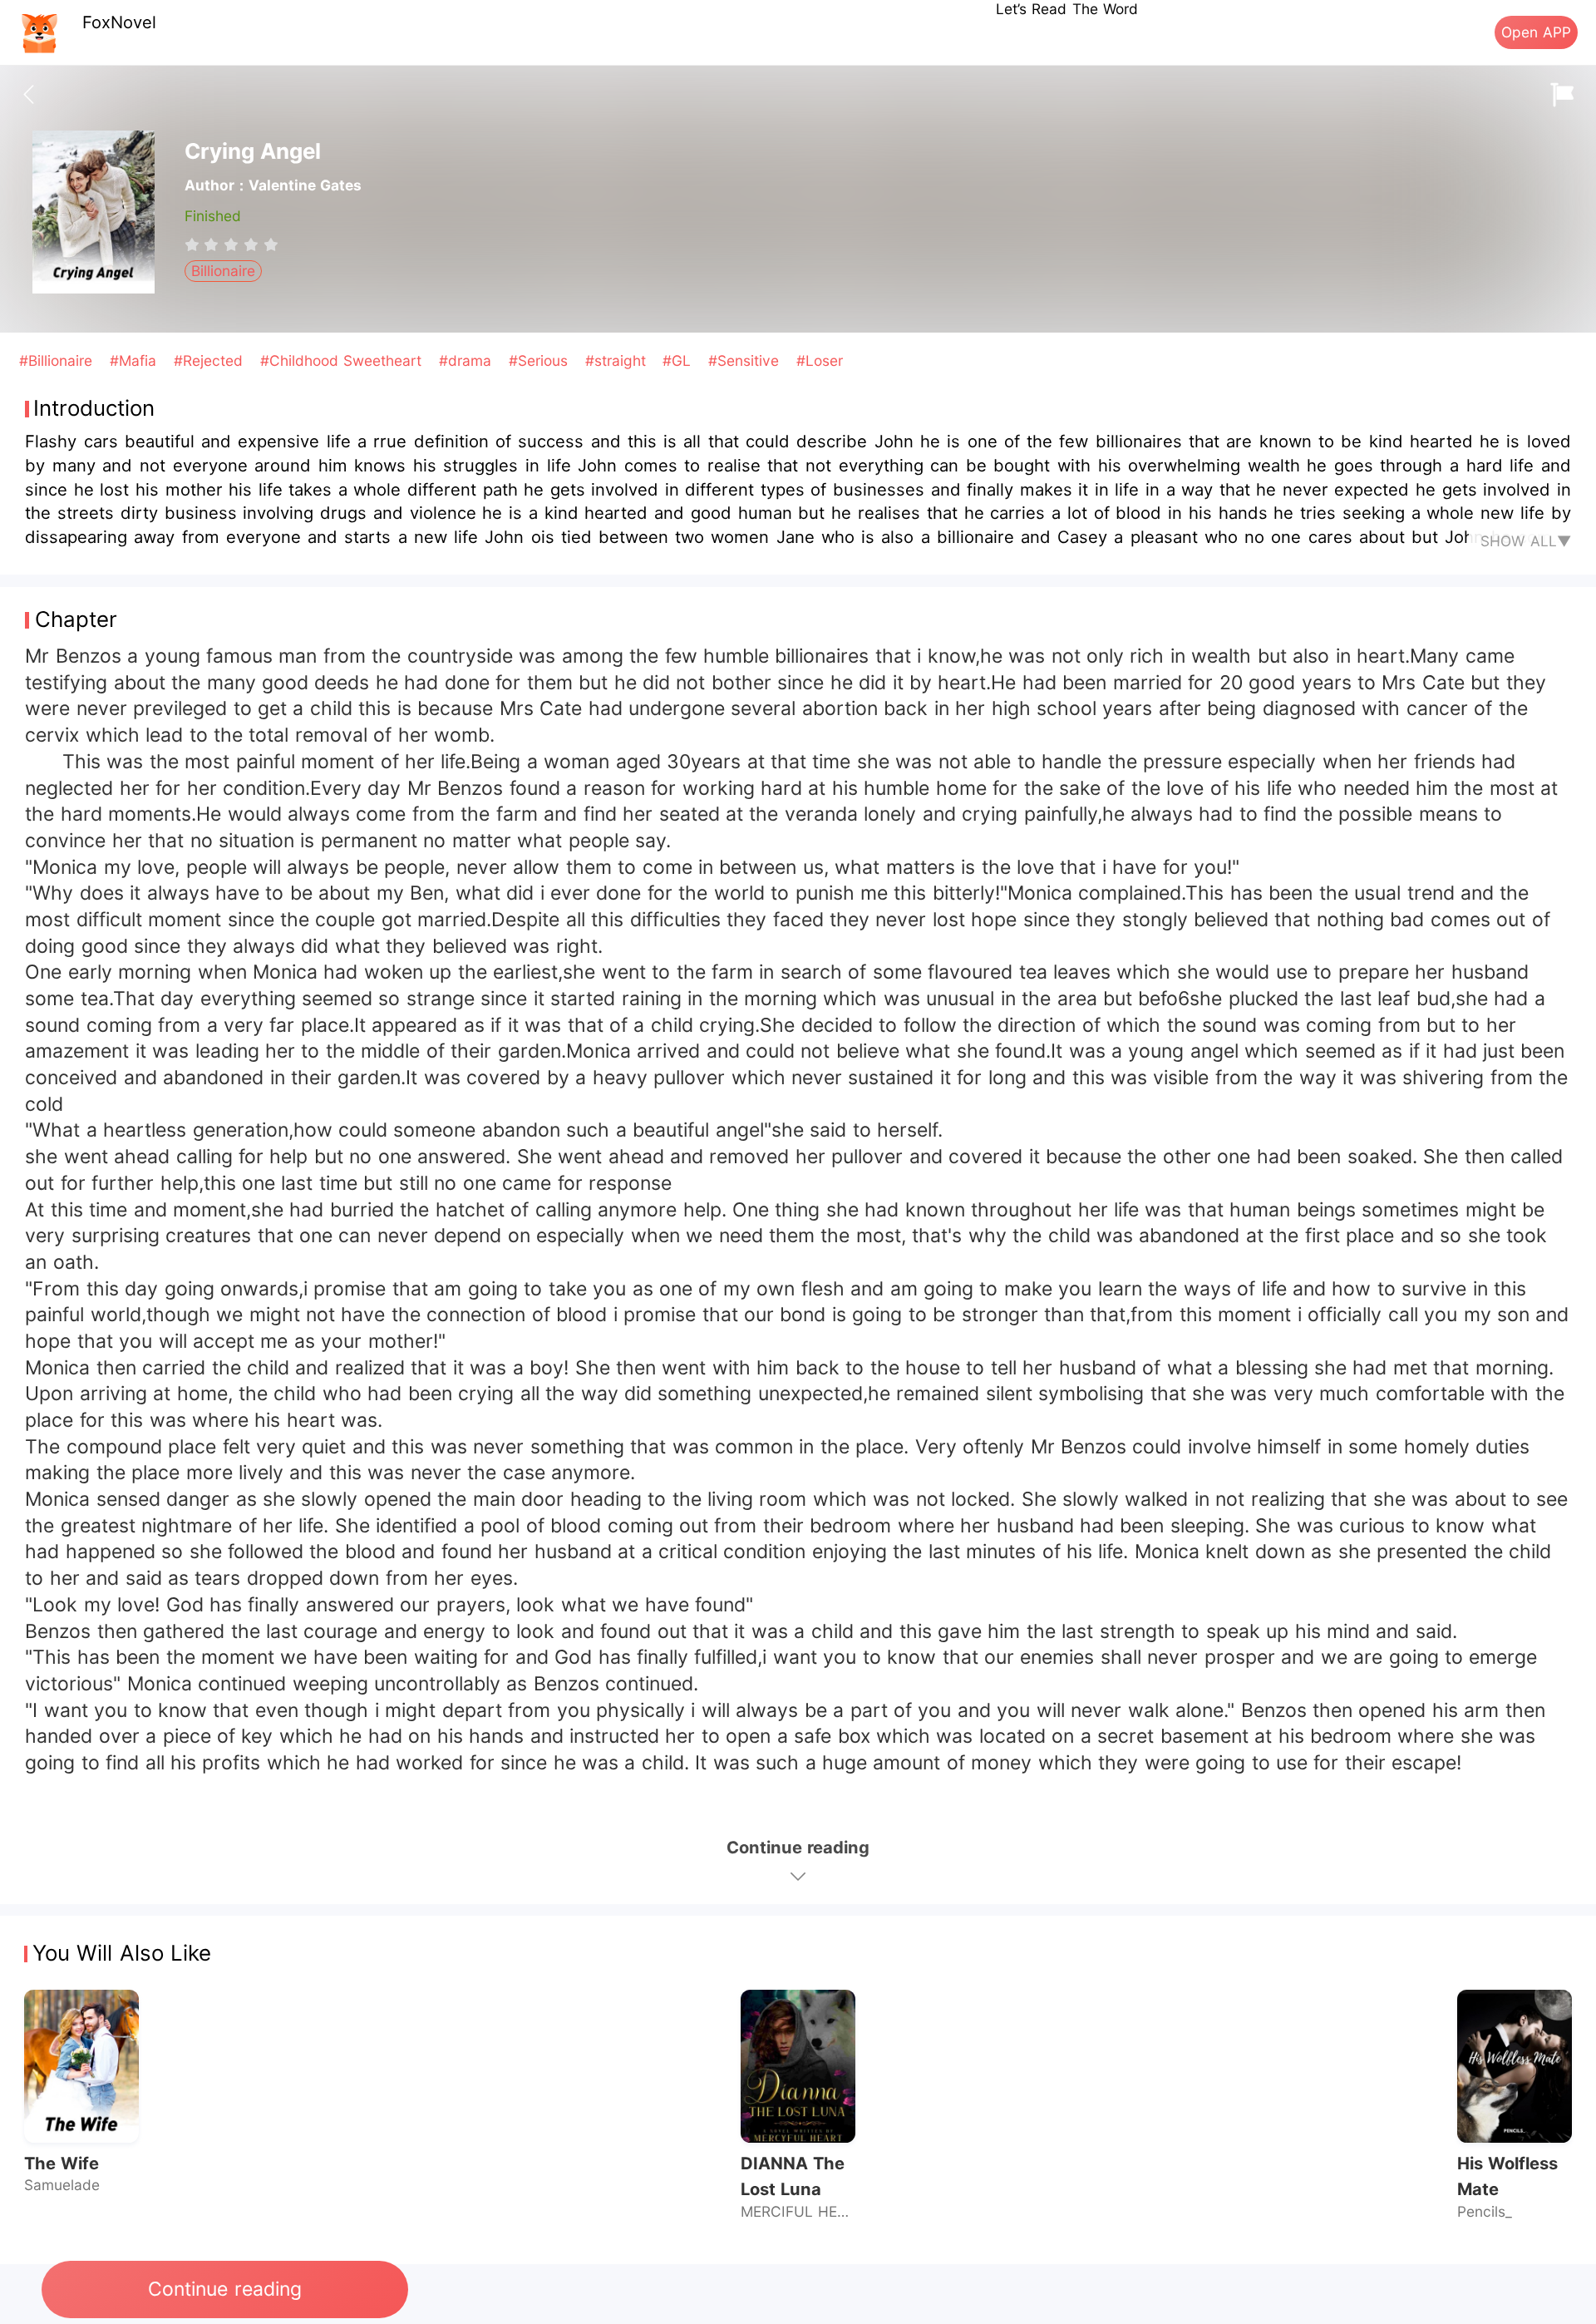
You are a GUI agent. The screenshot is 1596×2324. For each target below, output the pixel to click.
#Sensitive (746, 360)
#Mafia (135, 360)
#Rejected (211, 360)
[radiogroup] (232, 244)
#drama (468, 360)
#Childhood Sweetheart (344, 360)
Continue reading (224, 2289)
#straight (618, 360)
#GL (679, 360)
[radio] (195, 244)
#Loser (820, 360)
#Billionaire (58, 360)
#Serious (541, 360)
